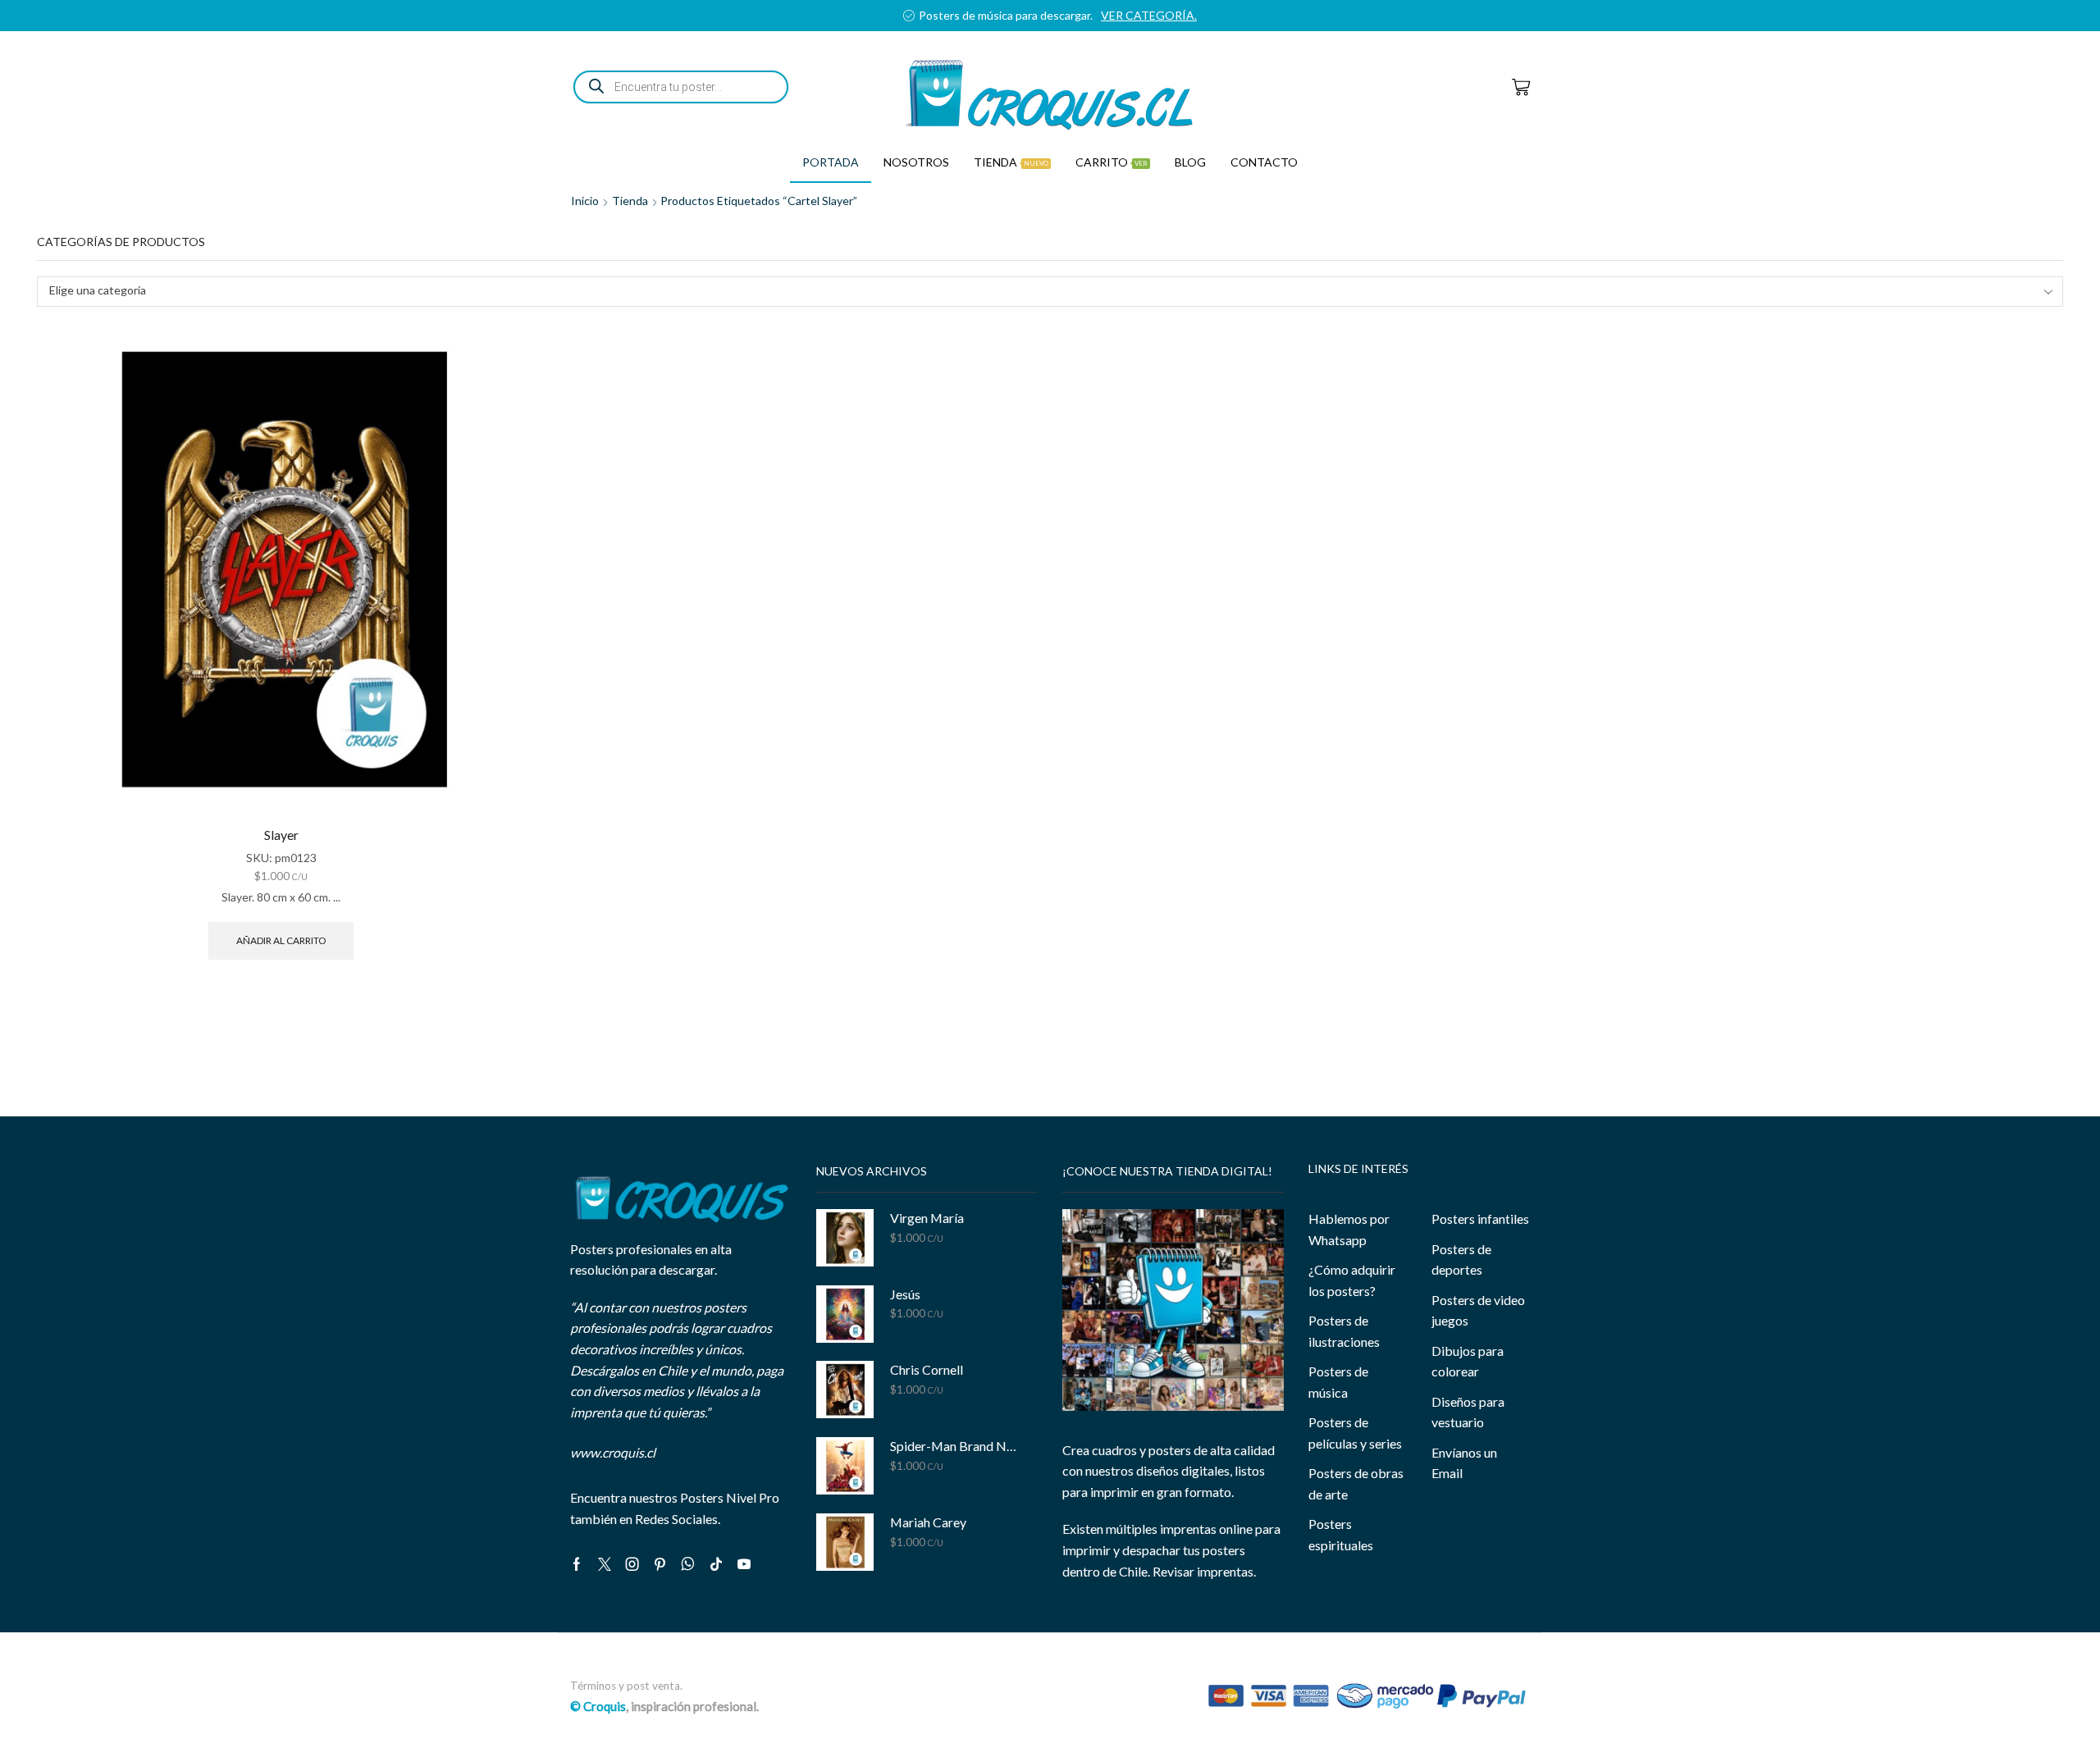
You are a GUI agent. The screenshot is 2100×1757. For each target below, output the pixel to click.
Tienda (1011, 162)
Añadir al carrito (281, 940)
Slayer (281, 835)
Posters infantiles (1480, 1218)
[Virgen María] (845, 1238)
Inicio (585, 201)
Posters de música (1338, 1382)
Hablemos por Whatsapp (1349, 1229)
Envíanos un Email (1464, 1463)
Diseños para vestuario (1468, 1412)
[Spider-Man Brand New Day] (845, 1466)
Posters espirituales (1341, 1534)
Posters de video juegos (1478, 1310)
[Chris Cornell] (845, 1390)
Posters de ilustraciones (1344, 1331)
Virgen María (927, 1218)
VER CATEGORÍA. (1149, 15)
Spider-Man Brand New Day (954, 1446)
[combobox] (1050, 292)
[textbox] (1039, 291)
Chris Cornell (927, 1369)
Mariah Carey (928, 1522)
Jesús (905, 1294)
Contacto (1264, 162)
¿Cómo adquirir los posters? (1352, 1280)
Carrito (1112, 162)
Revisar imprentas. (1204, 1571)
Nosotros (916, 162)
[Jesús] (845, 1314)
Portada (831, 162)
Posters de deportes (1461, 1260)
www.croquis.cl (613, 1452)
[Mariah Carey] (845, 1542)
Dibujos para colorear (1468, 1361)
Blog (1190, 162)
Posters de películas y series (1355, 1433)
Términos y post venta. (626, 1686)
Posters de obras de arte (1356, 1483)
